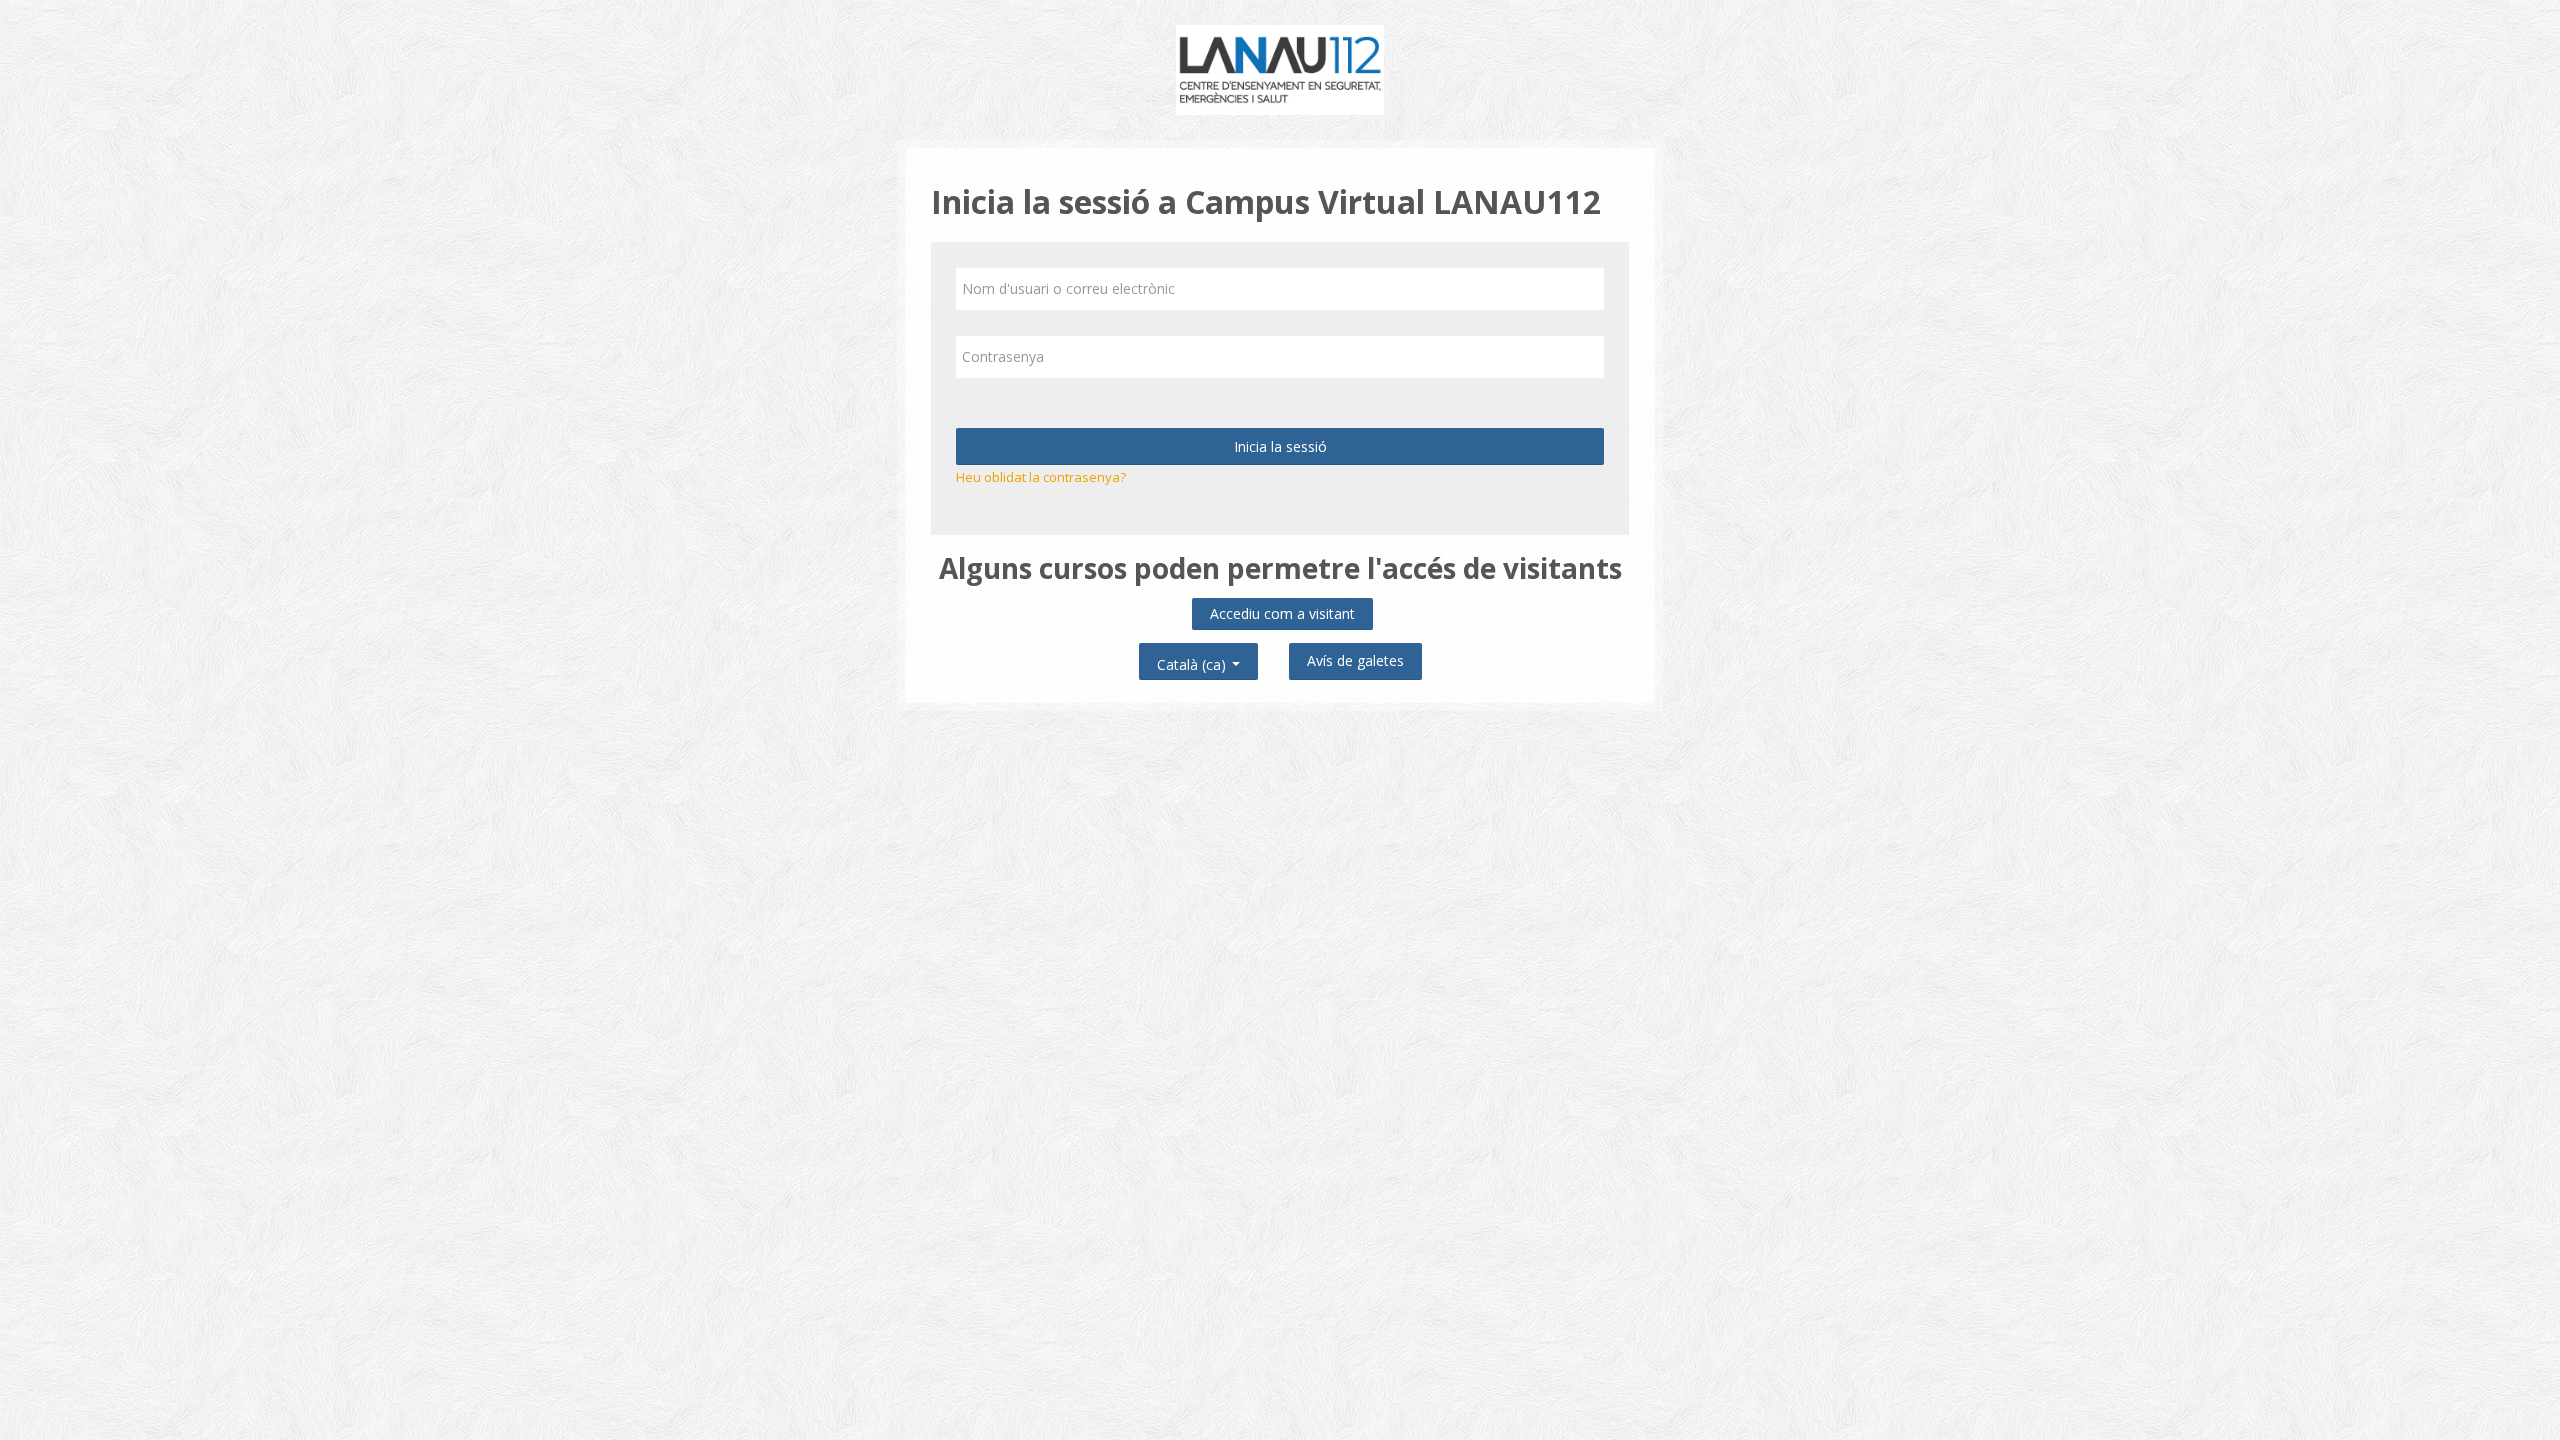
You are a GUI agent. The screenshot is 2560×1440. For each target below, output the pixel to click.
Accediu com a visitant (1282, 613)
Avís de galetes (1355, 660)
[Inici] (1280, 68)
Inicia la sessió (1280, 446)
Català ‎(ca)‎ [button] (1193, 660)
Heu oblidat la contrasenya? (1041, 477)
